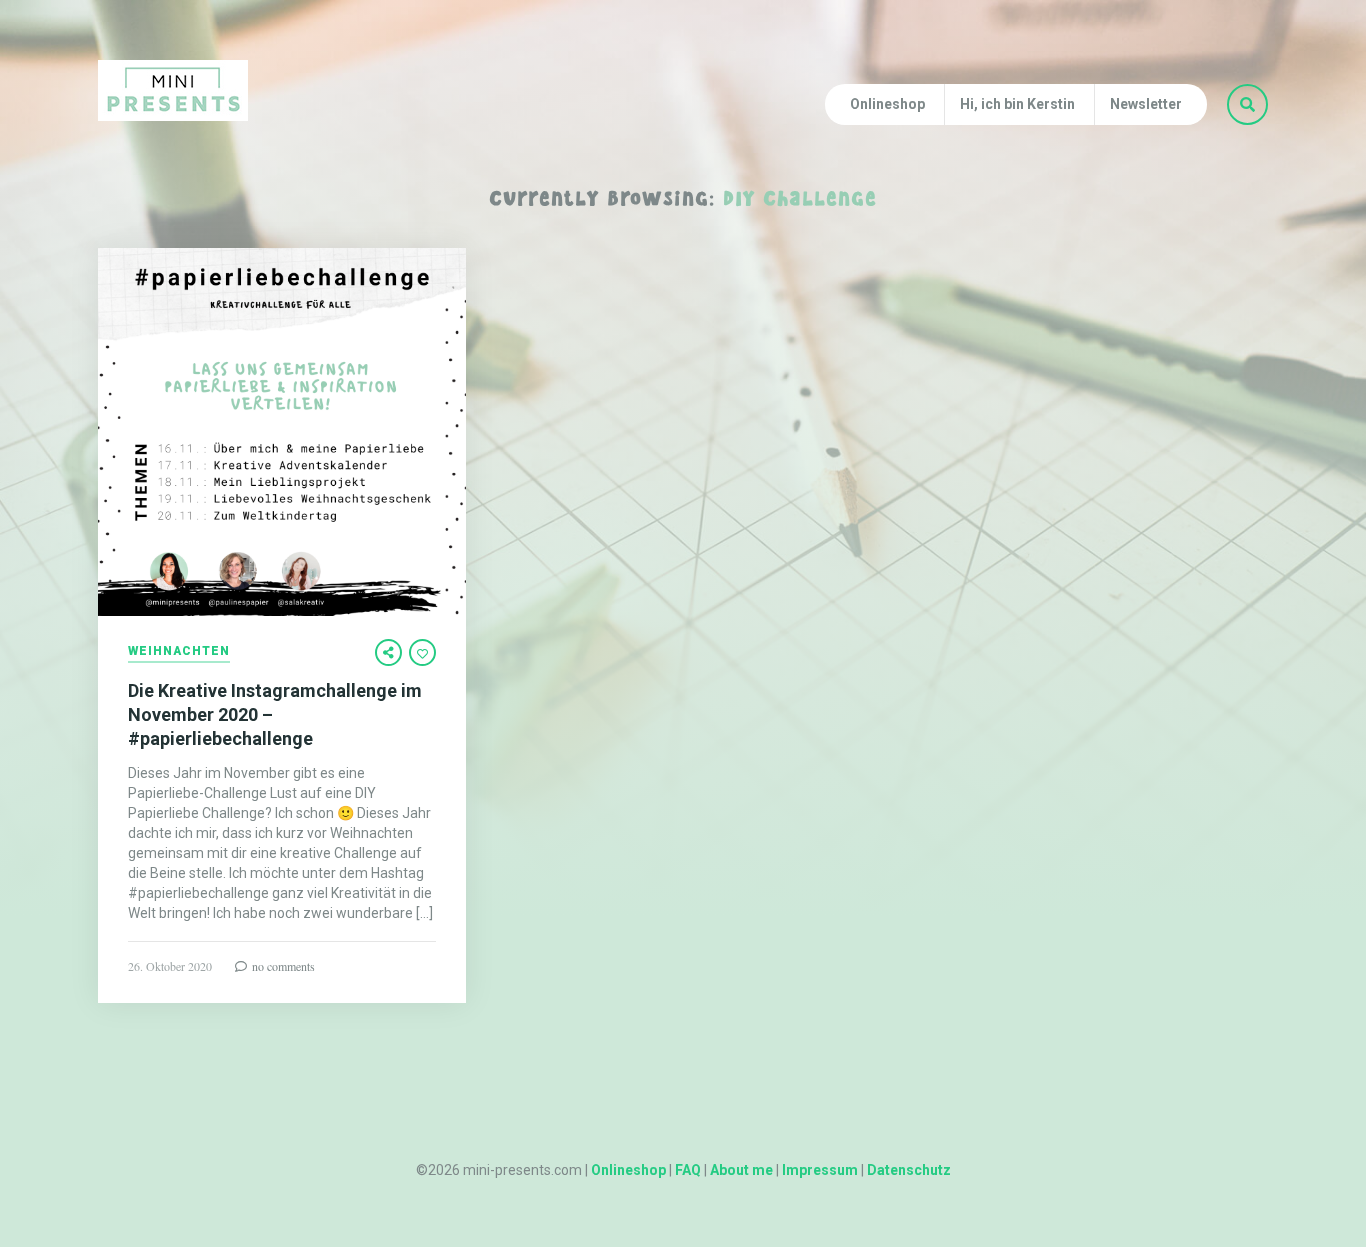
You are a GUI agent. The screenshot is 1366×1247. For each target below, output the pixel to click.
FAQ (688, 1170)
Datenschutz (909, 1170)
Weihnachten (179, 651)
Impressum (820, 1170)
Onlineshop (887, 104)
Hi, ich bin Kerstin (1017, 104)
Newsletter (1146, 104)
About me (741, 1170)
